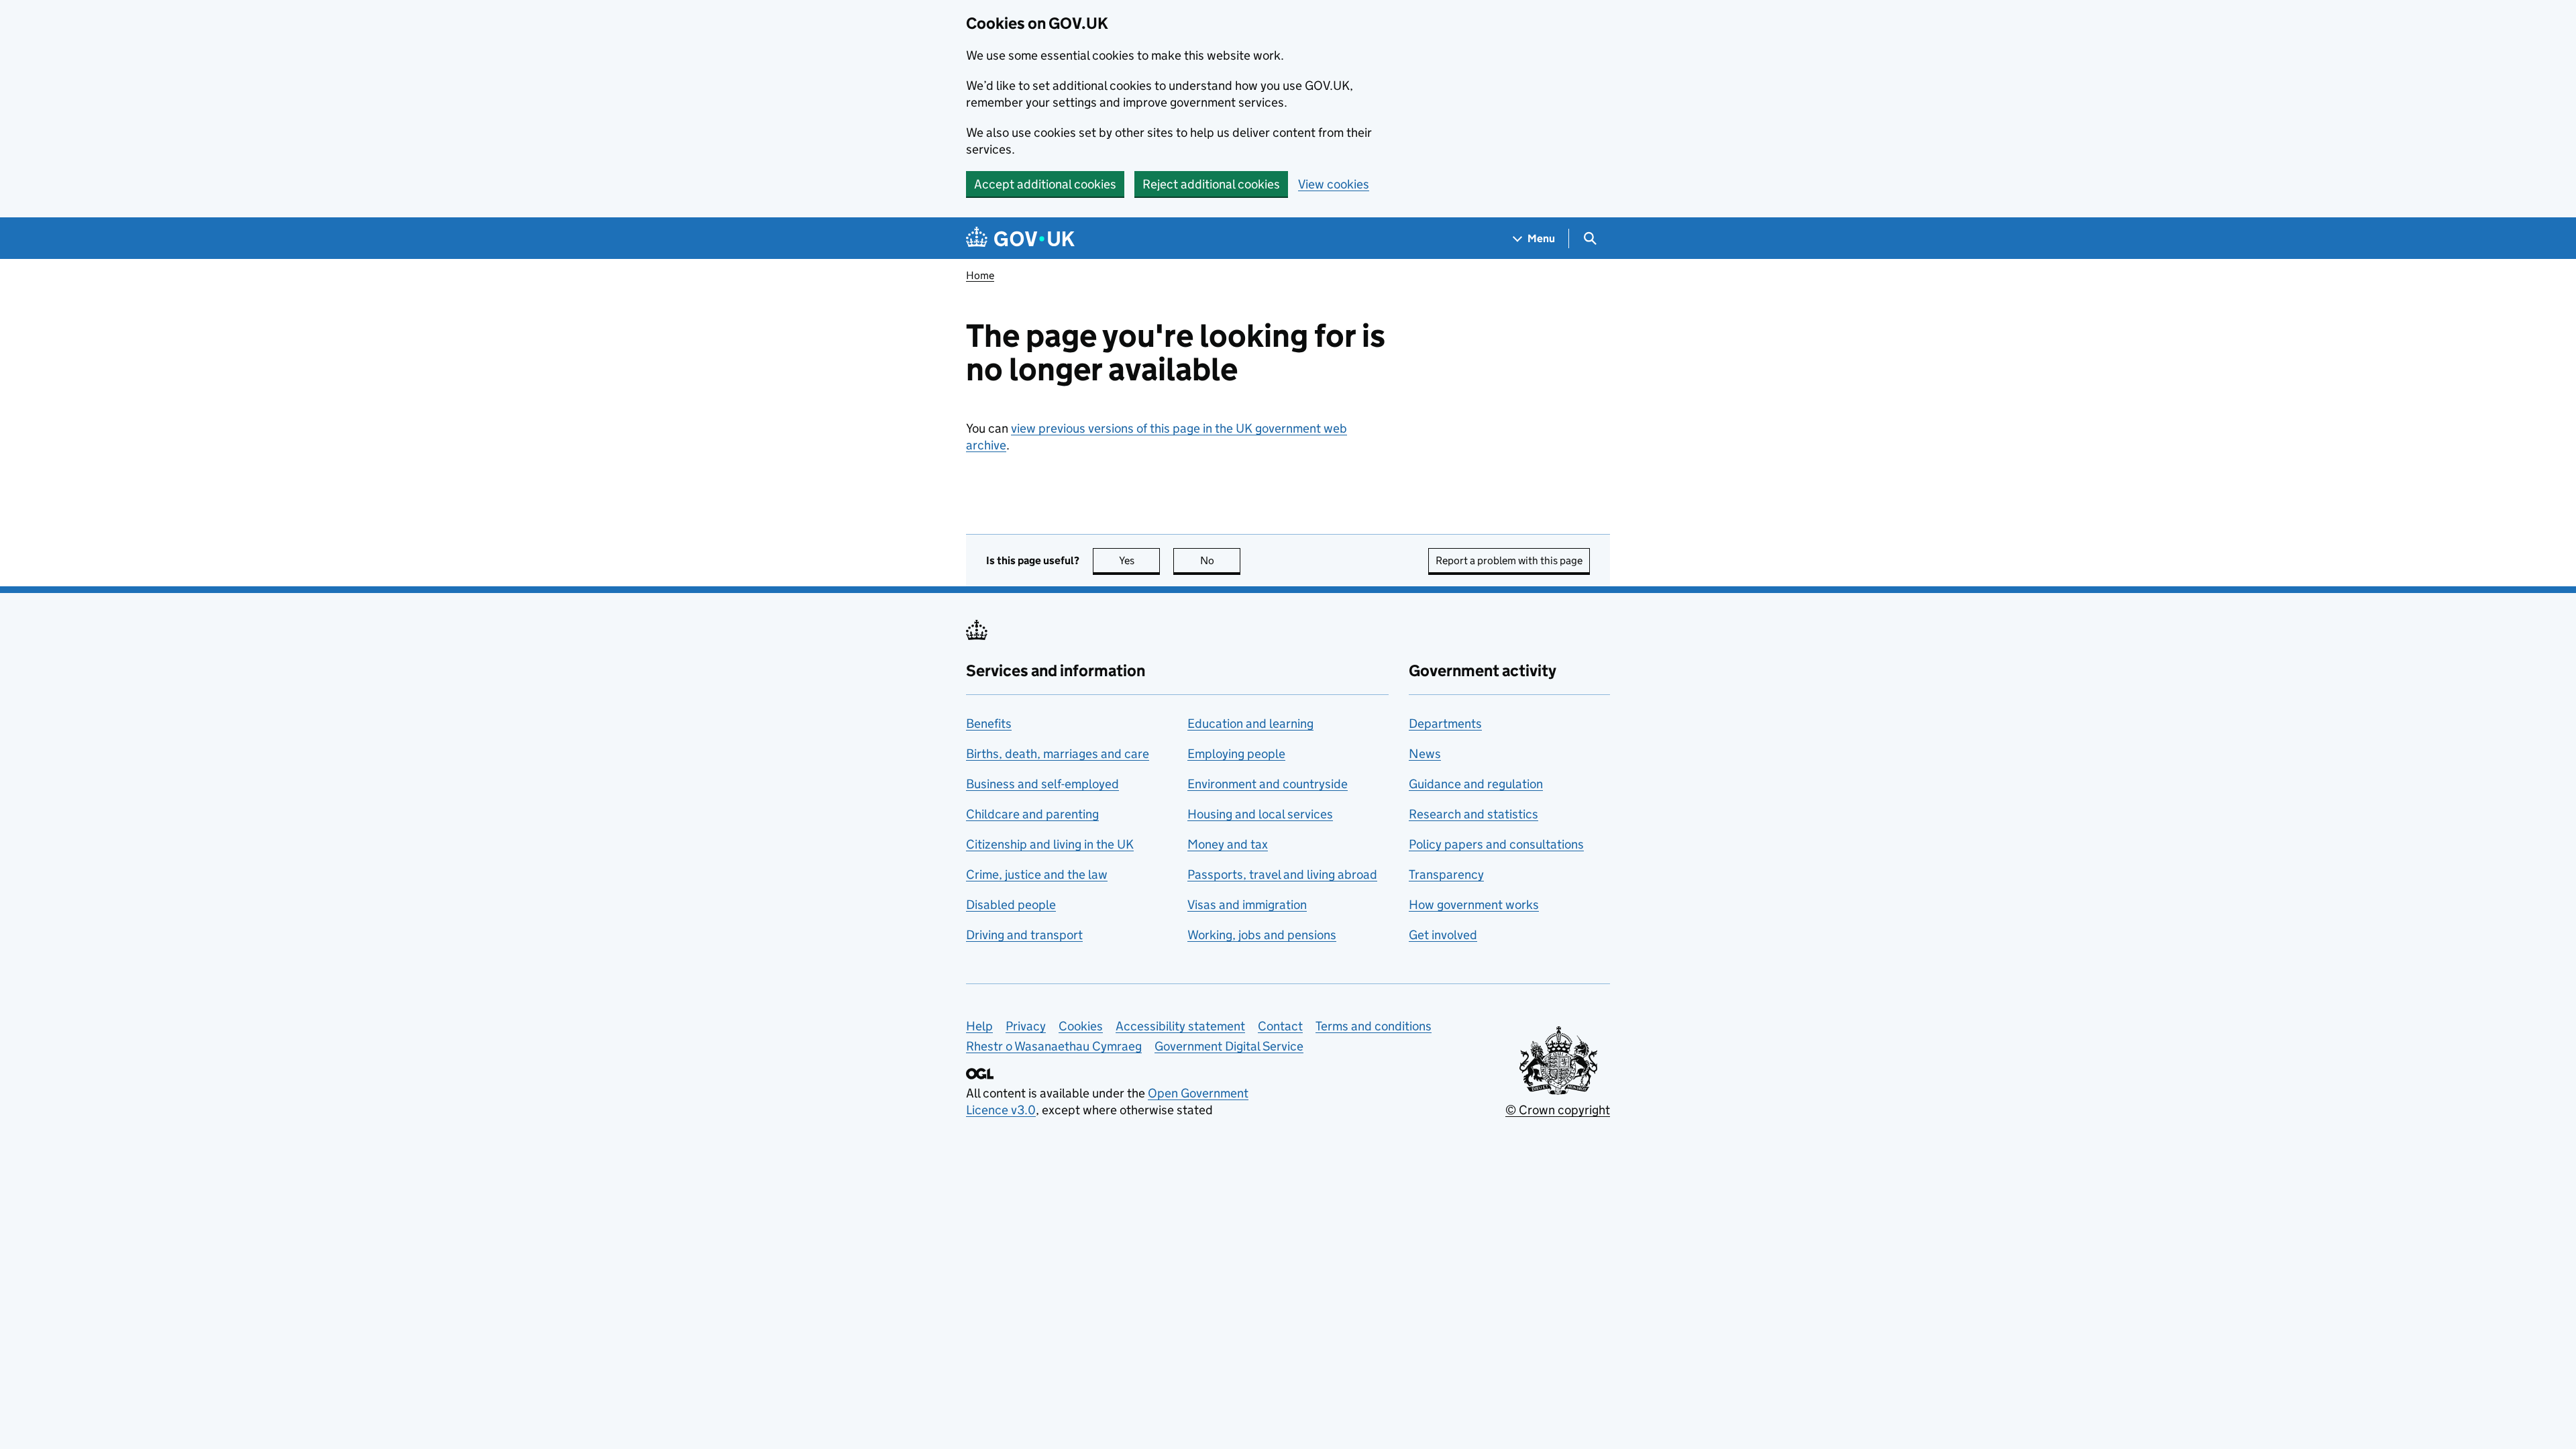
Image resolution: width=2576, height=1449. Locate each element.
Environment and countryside (1268, 784)
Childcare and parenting (1032, 814)
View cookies (1334, 184)
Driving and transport (1024, 935)
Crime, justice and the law (1037, 874)
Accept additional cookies (1045, 184)
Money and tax (1228, 844)
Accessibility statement (1180, 1026)
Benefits (989, 723)
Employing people (1236, 754)
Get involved (1443, 935)
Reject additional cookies (1211, 184)
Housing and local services (1260, 814)
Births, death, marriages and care (1058, 754)
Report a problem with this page (1509, 560)
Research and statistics (1473, 814)
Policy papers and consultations (1496, 844)
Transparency (1446, 874)
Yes (1139, 560)
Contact (1280, 1026)
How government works (1474, 905)
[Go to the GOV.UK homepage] (1020, 238)
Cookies (1081, 1026)
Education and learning (1250, 723)
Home (980, 275)
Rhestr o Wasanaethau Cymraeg (1054, 1046)
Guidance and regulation (1476, 784)
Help (979, 1026)
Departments (1445, 723)
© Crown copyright (1558, 1110)
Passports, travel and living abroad (1282, 874)
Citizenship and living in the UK (1050, 844)
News (1425, 754)
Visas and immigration (1247, 905)
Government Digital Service (1229, 1046)
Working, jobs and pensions (1262, 935)
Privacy (1026, 1026)
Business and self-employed (1042, 784)
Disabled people (1011, 905)
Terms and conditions (1374, 1026)
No (1220, 560)
